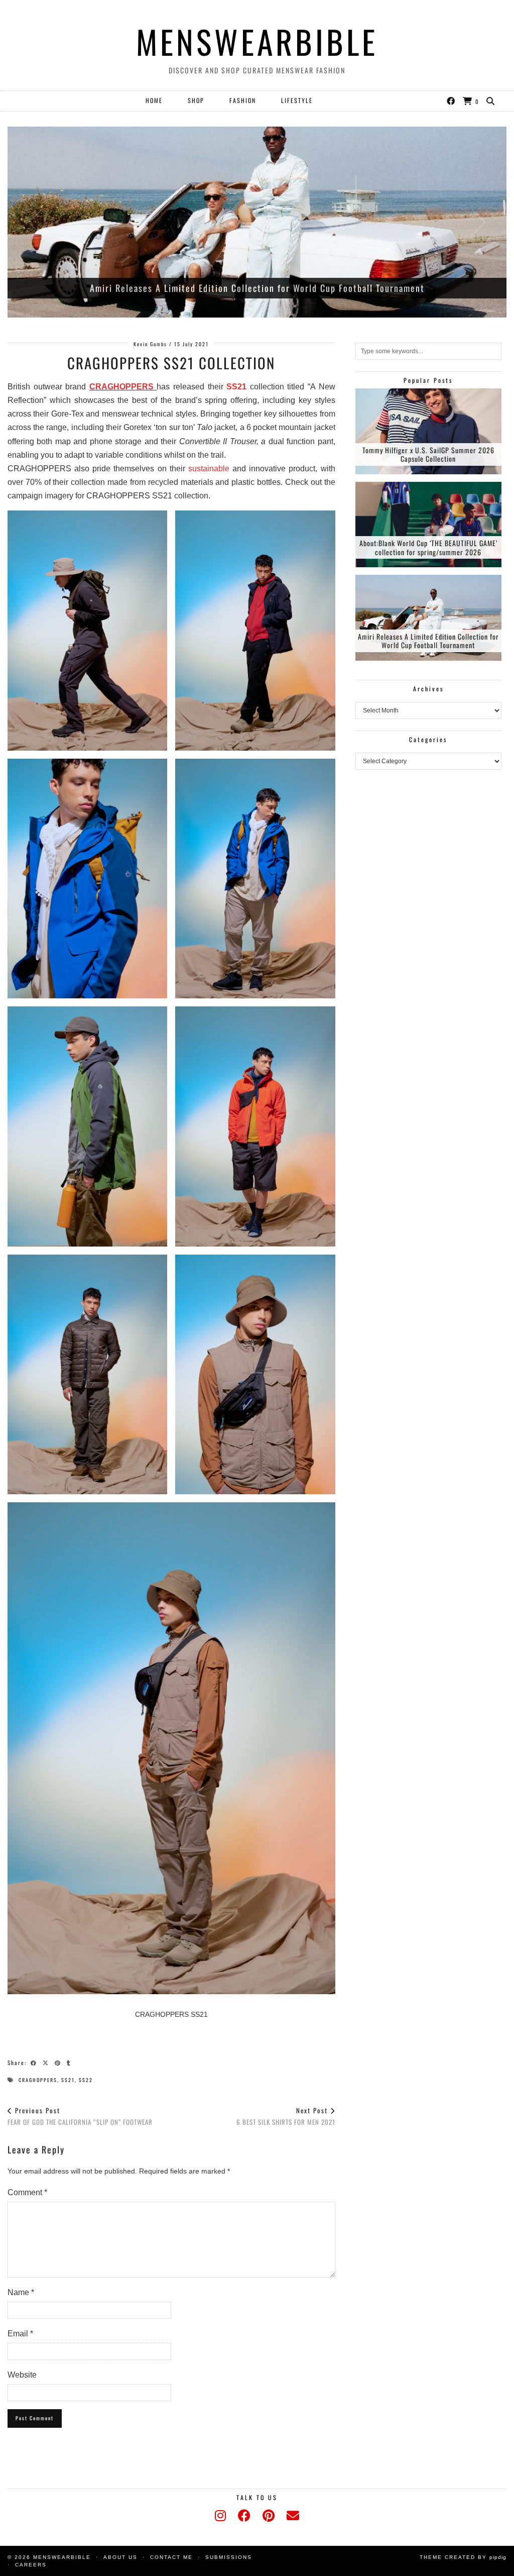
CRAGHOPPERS (121, 387)
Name (21, 2292)
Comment (27, 2192)
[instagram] (220, 2516)
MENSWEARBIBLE (257, 41)
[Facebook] (451, 100)
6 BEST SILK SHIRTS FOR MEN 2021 (286, 2116)
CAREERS (31, 2565)
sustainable (209, 469)
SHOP (196, 100)
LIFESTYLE (297, 100)
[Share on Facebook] (35, 2062)
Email (20, 2334)
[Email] (293, 2516)
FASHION (243, 100)
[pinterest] (269, 2516)
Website (22, 2375)
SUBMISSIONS (229, 2557)
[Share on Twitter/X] (47, 2062)
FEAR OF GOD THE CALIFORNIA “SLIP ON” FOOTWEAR (80, 2116)
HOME (154, 100)
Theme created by (463, 2557)
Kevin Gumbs (150, 344)
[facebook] (244, 2516)
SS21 (236, 387)
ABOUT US (120, 2557)
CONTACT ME (171, 2557)
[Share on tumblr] (70, 2062)
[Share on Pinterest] (59, 2062)
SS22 (86, 2080)
